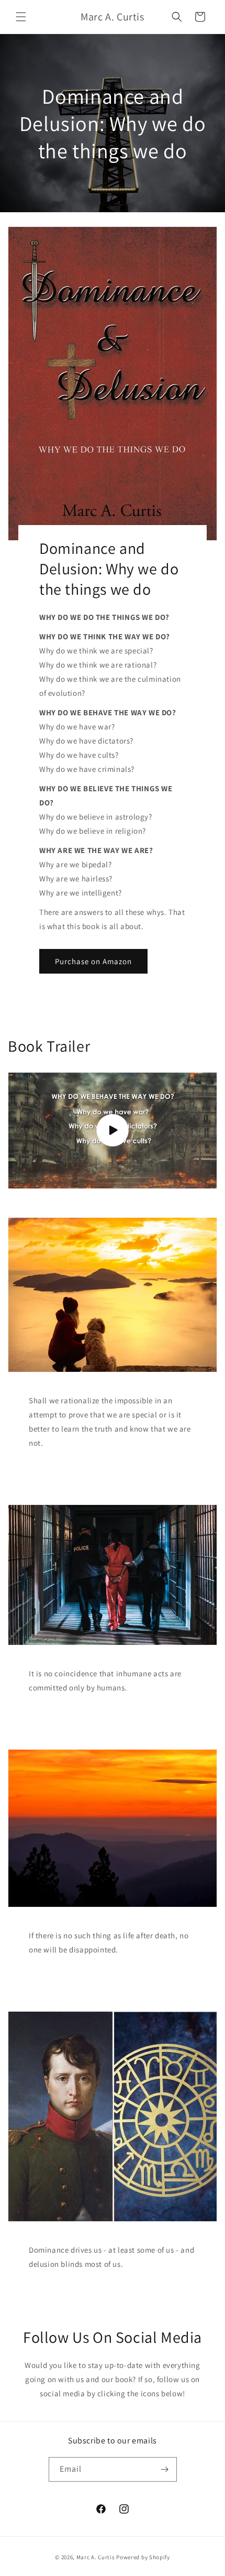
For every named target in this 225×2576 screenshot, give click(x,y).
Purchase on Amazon (93, 961)
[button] (21, 17)
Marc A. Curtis (96, 2557)
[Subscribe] (165, 2469)
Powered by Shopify (143, 2557)
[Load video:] (113, 1131)
